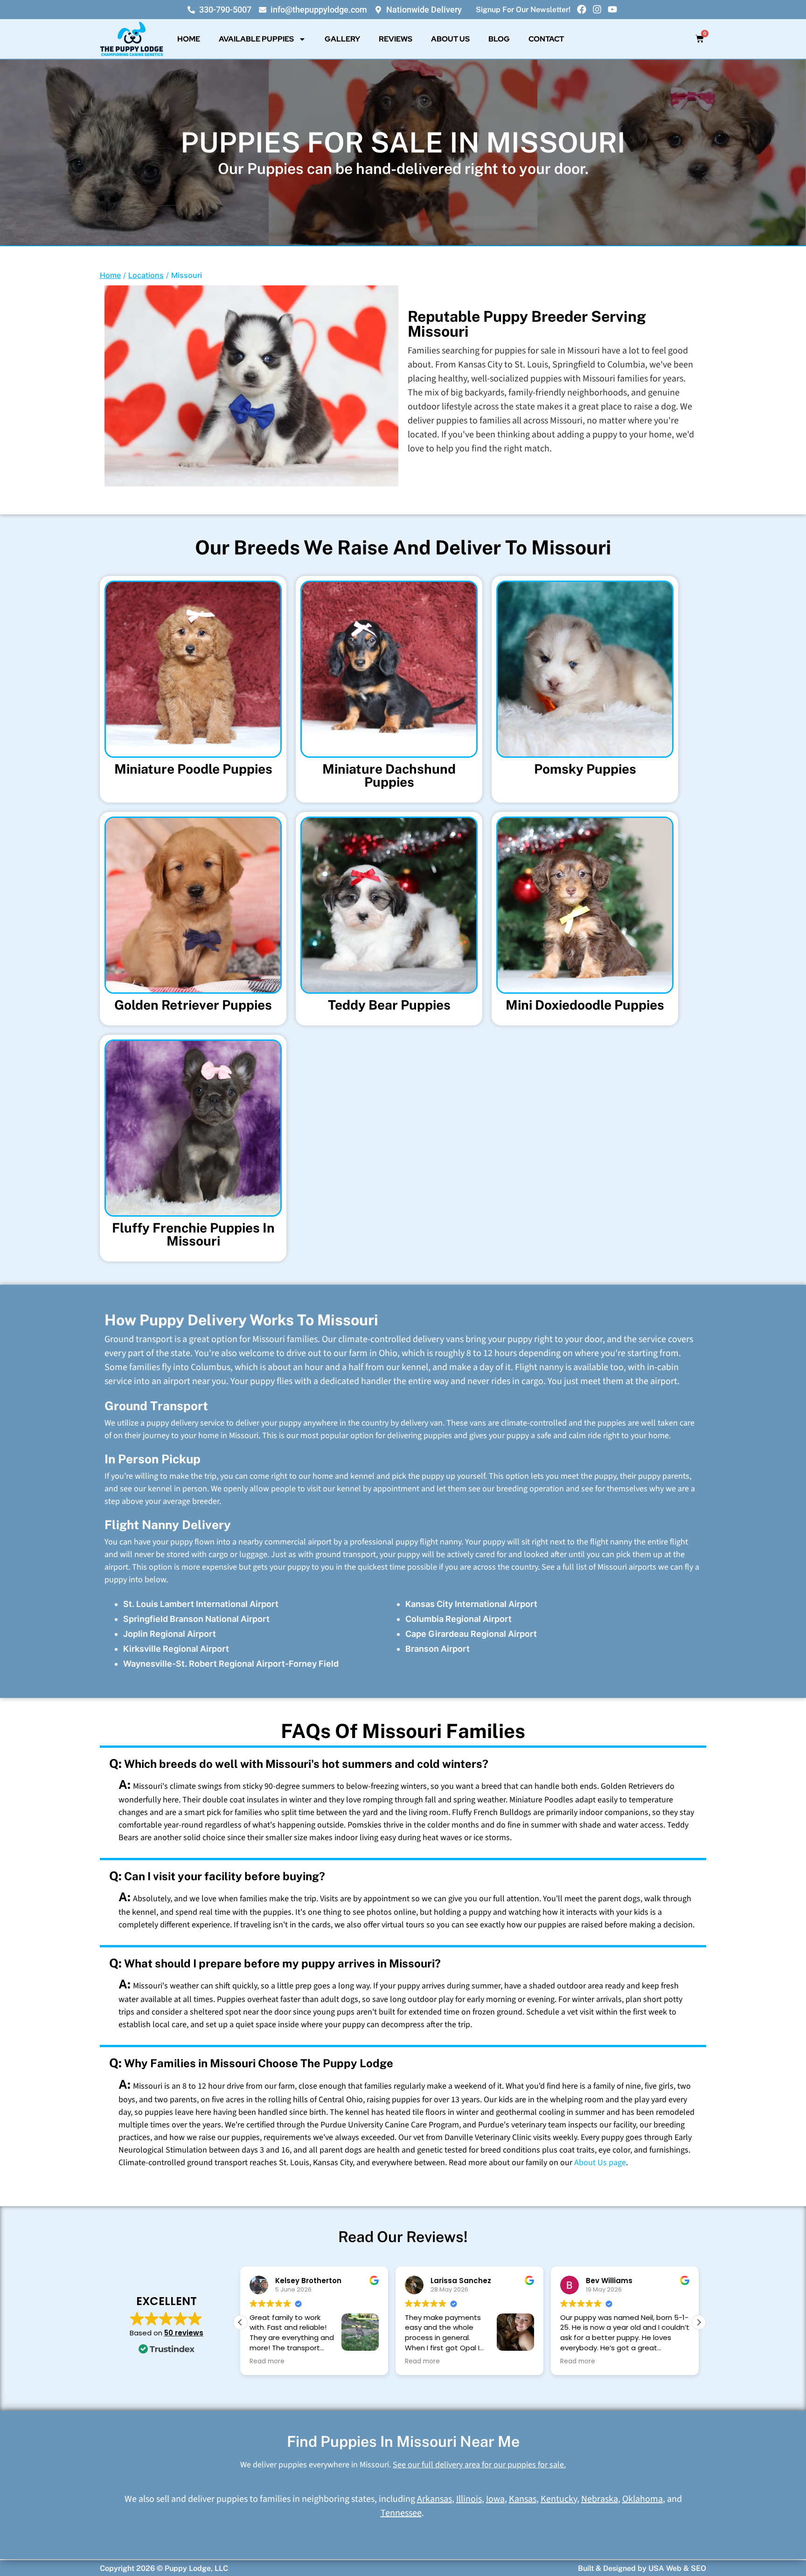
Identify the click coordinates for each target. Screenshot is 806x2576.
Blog (499, 39)
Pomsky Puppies (585, 769)
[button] (699, 2322)
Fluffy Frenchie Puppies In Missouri (193, 1234)
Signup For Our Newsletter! (523, 10)
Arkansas (434, 2499)
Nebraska (600, 2499)
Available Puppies (256, 39)
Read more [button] (267, 2361)
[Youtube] (612, 9)
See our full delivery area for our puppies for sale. (479, 2465)
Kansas (523, 2499)
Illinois (469, 2499)
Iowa (495, 2499)
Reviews (396, 39)
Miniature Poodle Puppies (193, 769)
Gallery (342, 39)
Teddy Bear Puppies (389, 1005)
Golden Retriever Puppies (193, 1005)
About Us (450, 39)
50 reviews (184, 2333)
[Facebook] (582, 9)
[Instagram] (597, 9)
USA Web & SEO (677, 2568)
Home (189, 39)
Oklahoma (643, 2499)
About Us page (600, 2163)
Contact (546, 39)
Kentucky (559, 2499)
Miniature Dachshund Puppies (389, 775)
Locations (146, 275)
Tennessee (401, 2513)
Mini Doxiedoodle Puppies (585, 1005)
